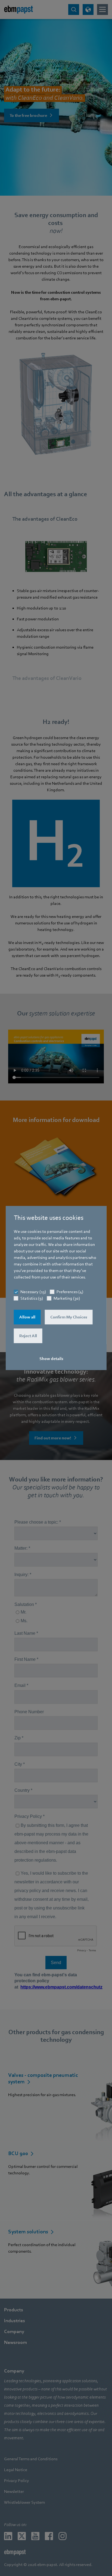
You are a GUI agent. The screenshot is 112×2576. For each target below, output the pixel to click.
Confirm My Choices (69, 1317)
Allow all (27, 1317)
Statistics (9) (32, 1298)
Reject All (28, 1336)
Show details (51, 1359)
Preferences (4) (70, 1292)
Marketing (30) (67, 1298)
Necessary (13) (33, 1292)
